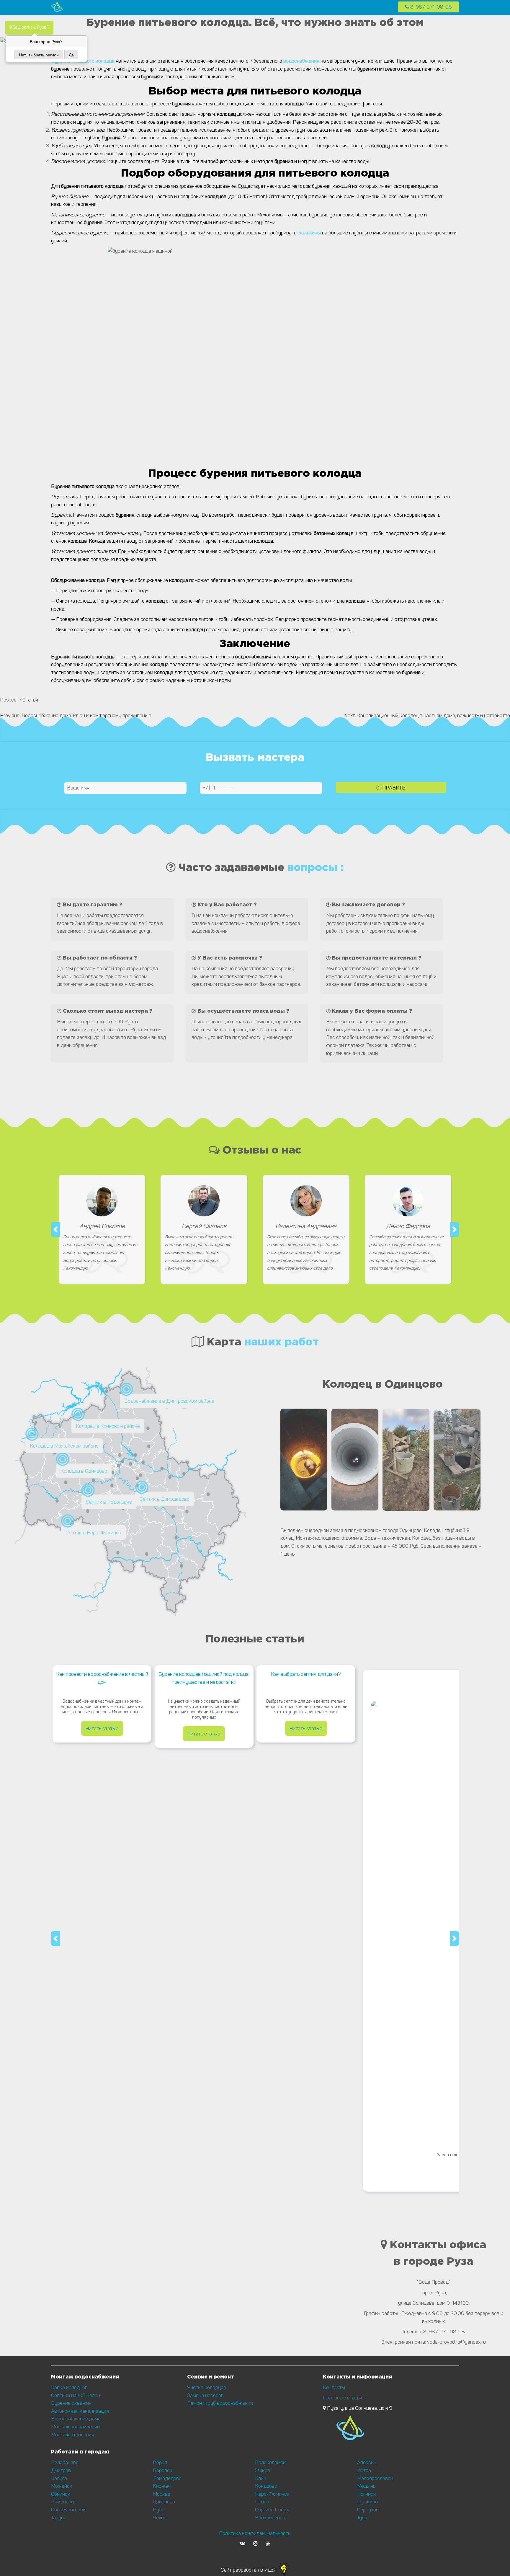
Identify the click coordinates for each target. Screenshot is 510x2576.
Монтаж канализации (75, 2427)
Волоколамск (270, 2462)
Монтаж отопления (73, 2435)
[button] (55, 1229)
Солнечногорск (68, 2510)
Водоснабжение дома (76, 2419)
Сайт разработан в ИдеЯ (249, 2570)
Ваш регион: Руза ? (30, 27)
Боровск (163, 2470)
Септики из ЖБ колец (76, 2395)
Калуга (59, 2478)
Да (71, 55)
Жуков (263, 2470)
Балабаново (65, 2462)
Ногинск (367, 2494)
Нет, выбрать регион (39, 55)
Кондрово (266, 2486)
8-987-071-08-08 (430, 7)
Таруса (59, 2518)
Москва (162, 2494)
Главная (97, 7)
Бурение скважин (71, 2403)
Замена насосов (205, 2395)
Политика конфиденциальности (255, 2533)
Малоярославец (375, 2478)
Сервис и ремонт (234, 7)
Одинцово (164, 2502)
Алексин (367, 2462)
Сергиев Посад (272, 2510)
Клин (261, 2478)
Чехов (160, 2518)
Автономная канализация (80, 2411)
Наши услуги (161, 7)
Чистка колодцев (207, 2387)
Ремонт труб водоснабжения (220, 2403)
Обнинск (61, 2494)
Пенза (262, 2502)
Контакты (371, 7)
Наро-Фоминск (272, 2494)
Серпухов (368, 2510)
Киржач (162, 2486)
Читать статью (102, 1728)
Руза (159, 2510)
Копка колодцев (69, 2387)
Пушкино (367, 2502)
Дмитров (61, 2470)
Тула (362, 2518)
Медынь (366, 2486)
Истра (364, 2470)
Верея (160, 2462)
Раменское (64, 2502)
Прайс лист (306, 7)
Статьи (30, 700)
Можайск (62, 2486)
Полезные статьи (343, 2398)
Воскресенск (270, 2518)
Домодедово (167, 2478)
